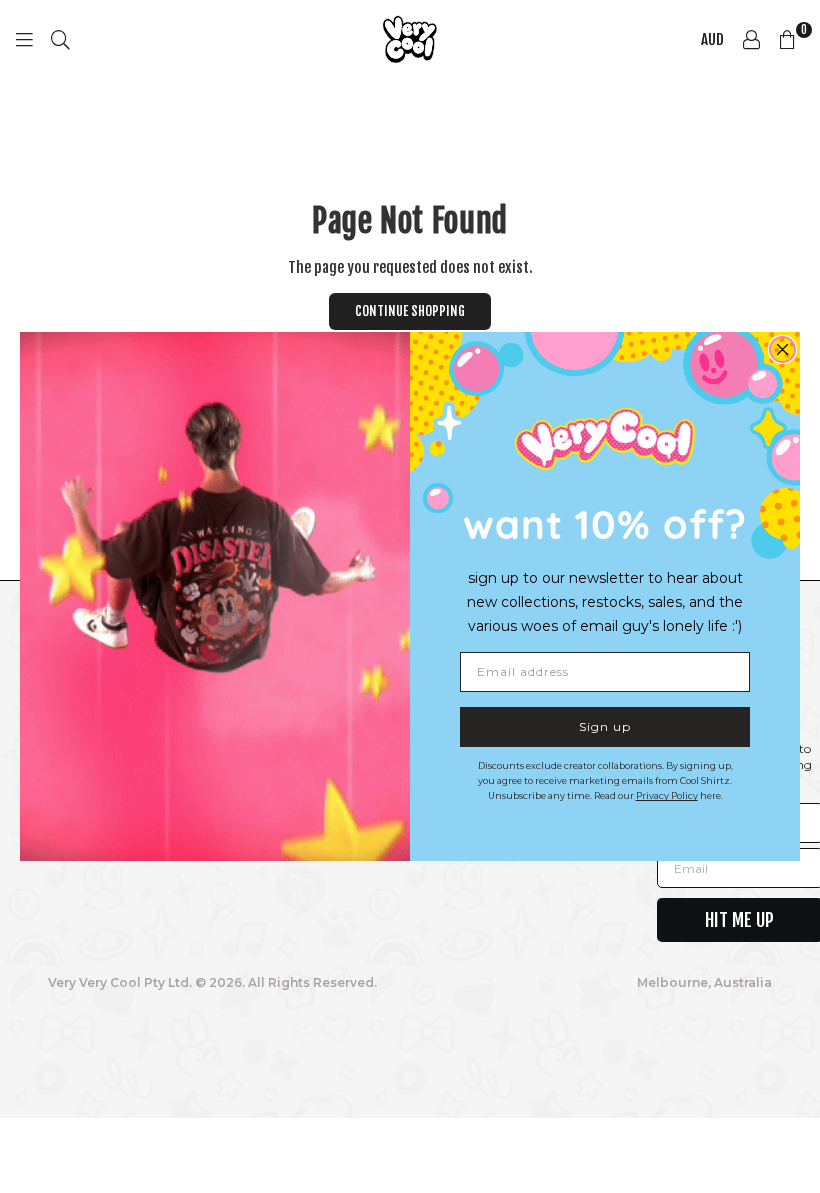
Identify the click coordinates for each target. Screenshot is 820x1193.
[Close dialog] (782, 349)
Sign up (605, 726)
